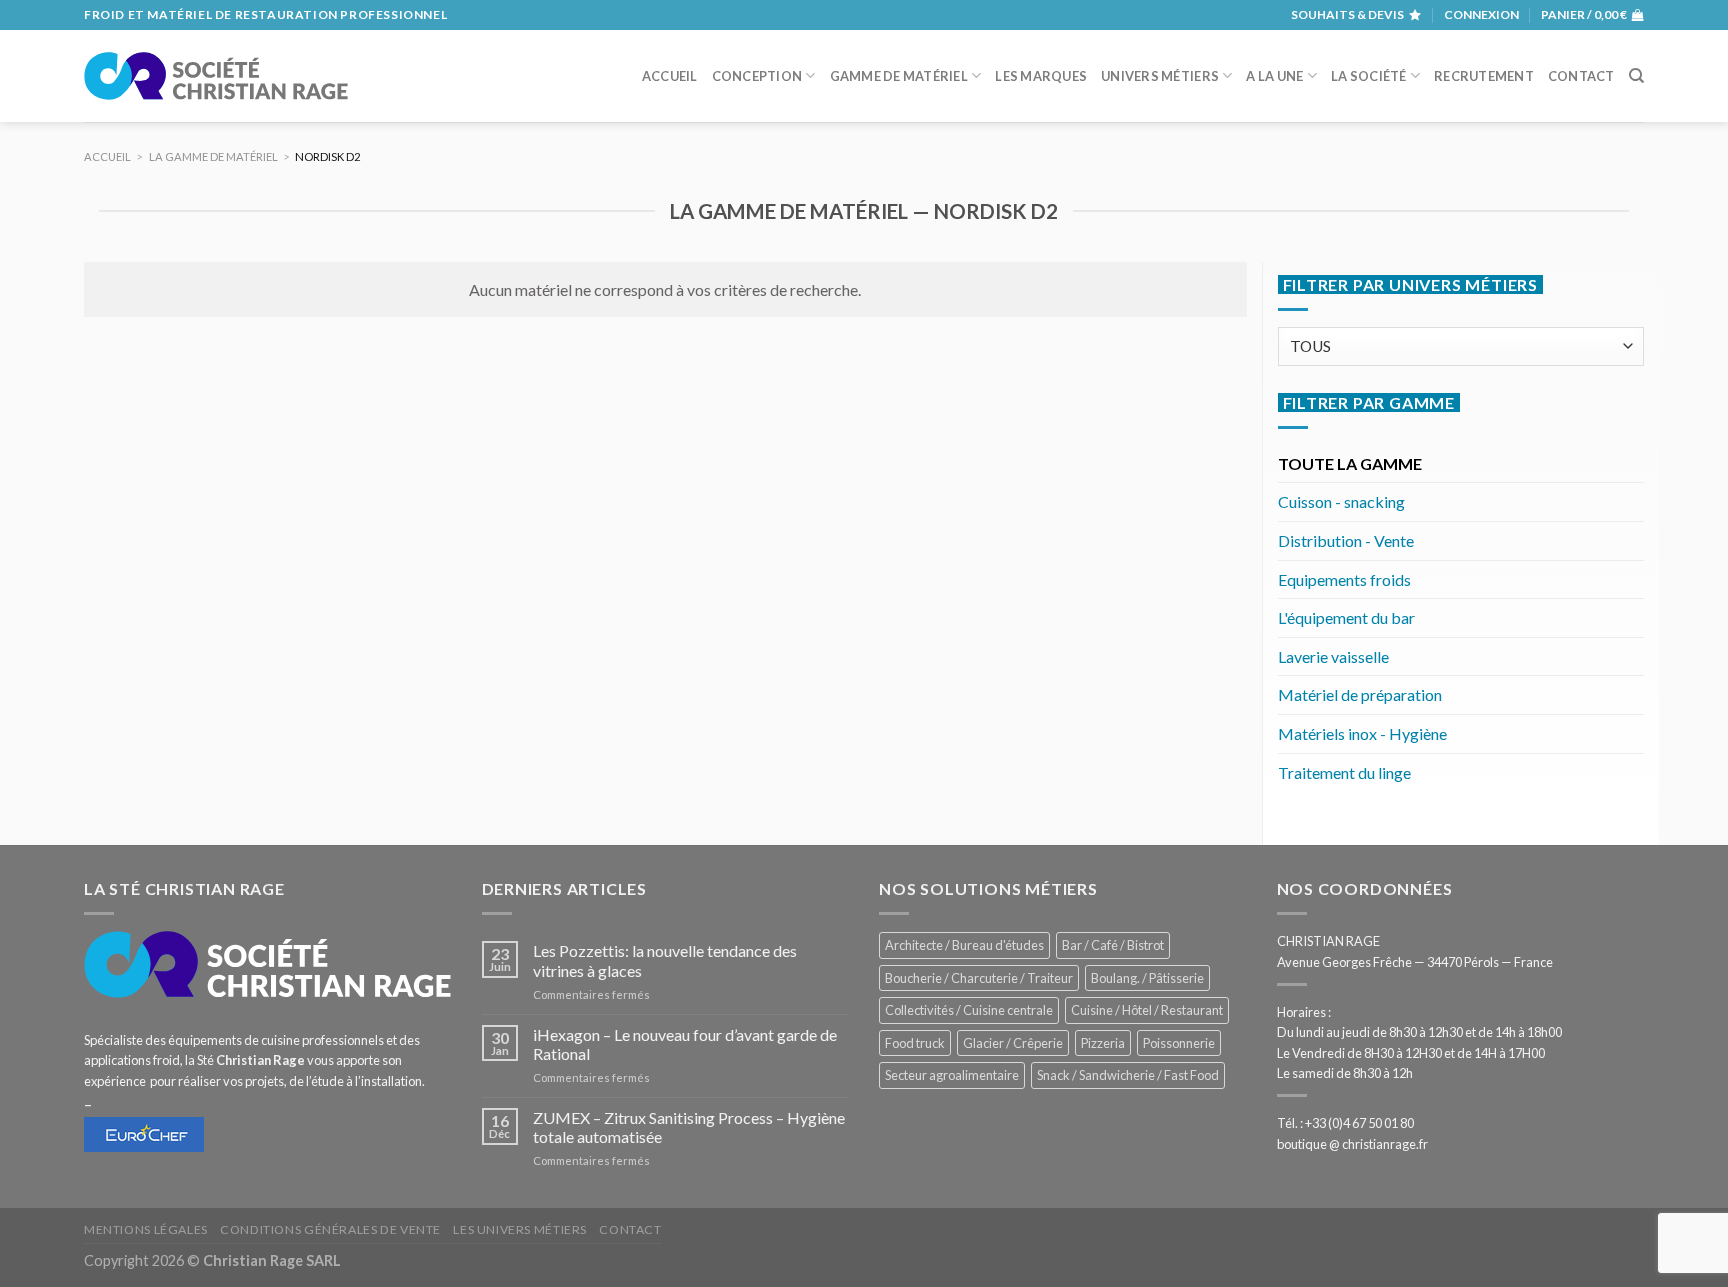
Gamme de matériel (899, 76)
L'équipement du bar (1346, 617)
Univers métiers (1160, 76)
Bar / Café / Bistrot (1113, 945)
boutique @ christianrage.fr (1352, 1144)
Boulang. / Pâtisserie (1147, 978)
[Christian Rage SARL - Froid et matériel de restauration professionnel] (216, 76)
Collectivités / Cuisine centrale (969, 1010)
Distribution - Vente (1346, 540)
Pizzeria (1103, 1043)
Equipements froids (1344, 579)
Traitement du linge (1344, 772)
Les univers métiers (520, 1229)
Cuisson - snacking (1341, 501)
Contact (1581, 76)
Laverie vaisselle (1333, 656)
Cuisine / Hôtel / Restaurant (1147, 1010)
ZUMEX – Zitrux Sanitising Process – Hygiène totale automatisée (689, 1127)
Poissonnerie (1179, 1043)
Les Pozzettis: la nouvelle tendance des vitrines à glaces (665, 960)
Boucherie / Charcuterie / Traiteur (979, 978)
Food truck (915, 1043)
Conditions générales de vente (330, 1229)
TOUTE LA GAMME (1350, 463)
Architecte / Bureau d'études (964, 945)
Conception (757, 76)
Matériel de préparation (1360, 694)
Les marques (1041, 76)
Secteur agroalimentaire (952, 1075)
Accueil (670, 76)
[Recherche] (1636, 76)
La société (1369, 76)
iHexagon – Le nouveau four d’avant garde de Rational (685, 1044)
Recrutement (1484, 76)
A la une (1274, 76)
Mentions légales (146, 1229)
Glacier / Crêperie (1013, 1043)
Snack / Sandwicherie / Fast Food (1128, 1075)
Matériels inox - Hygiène (1362, 733)
